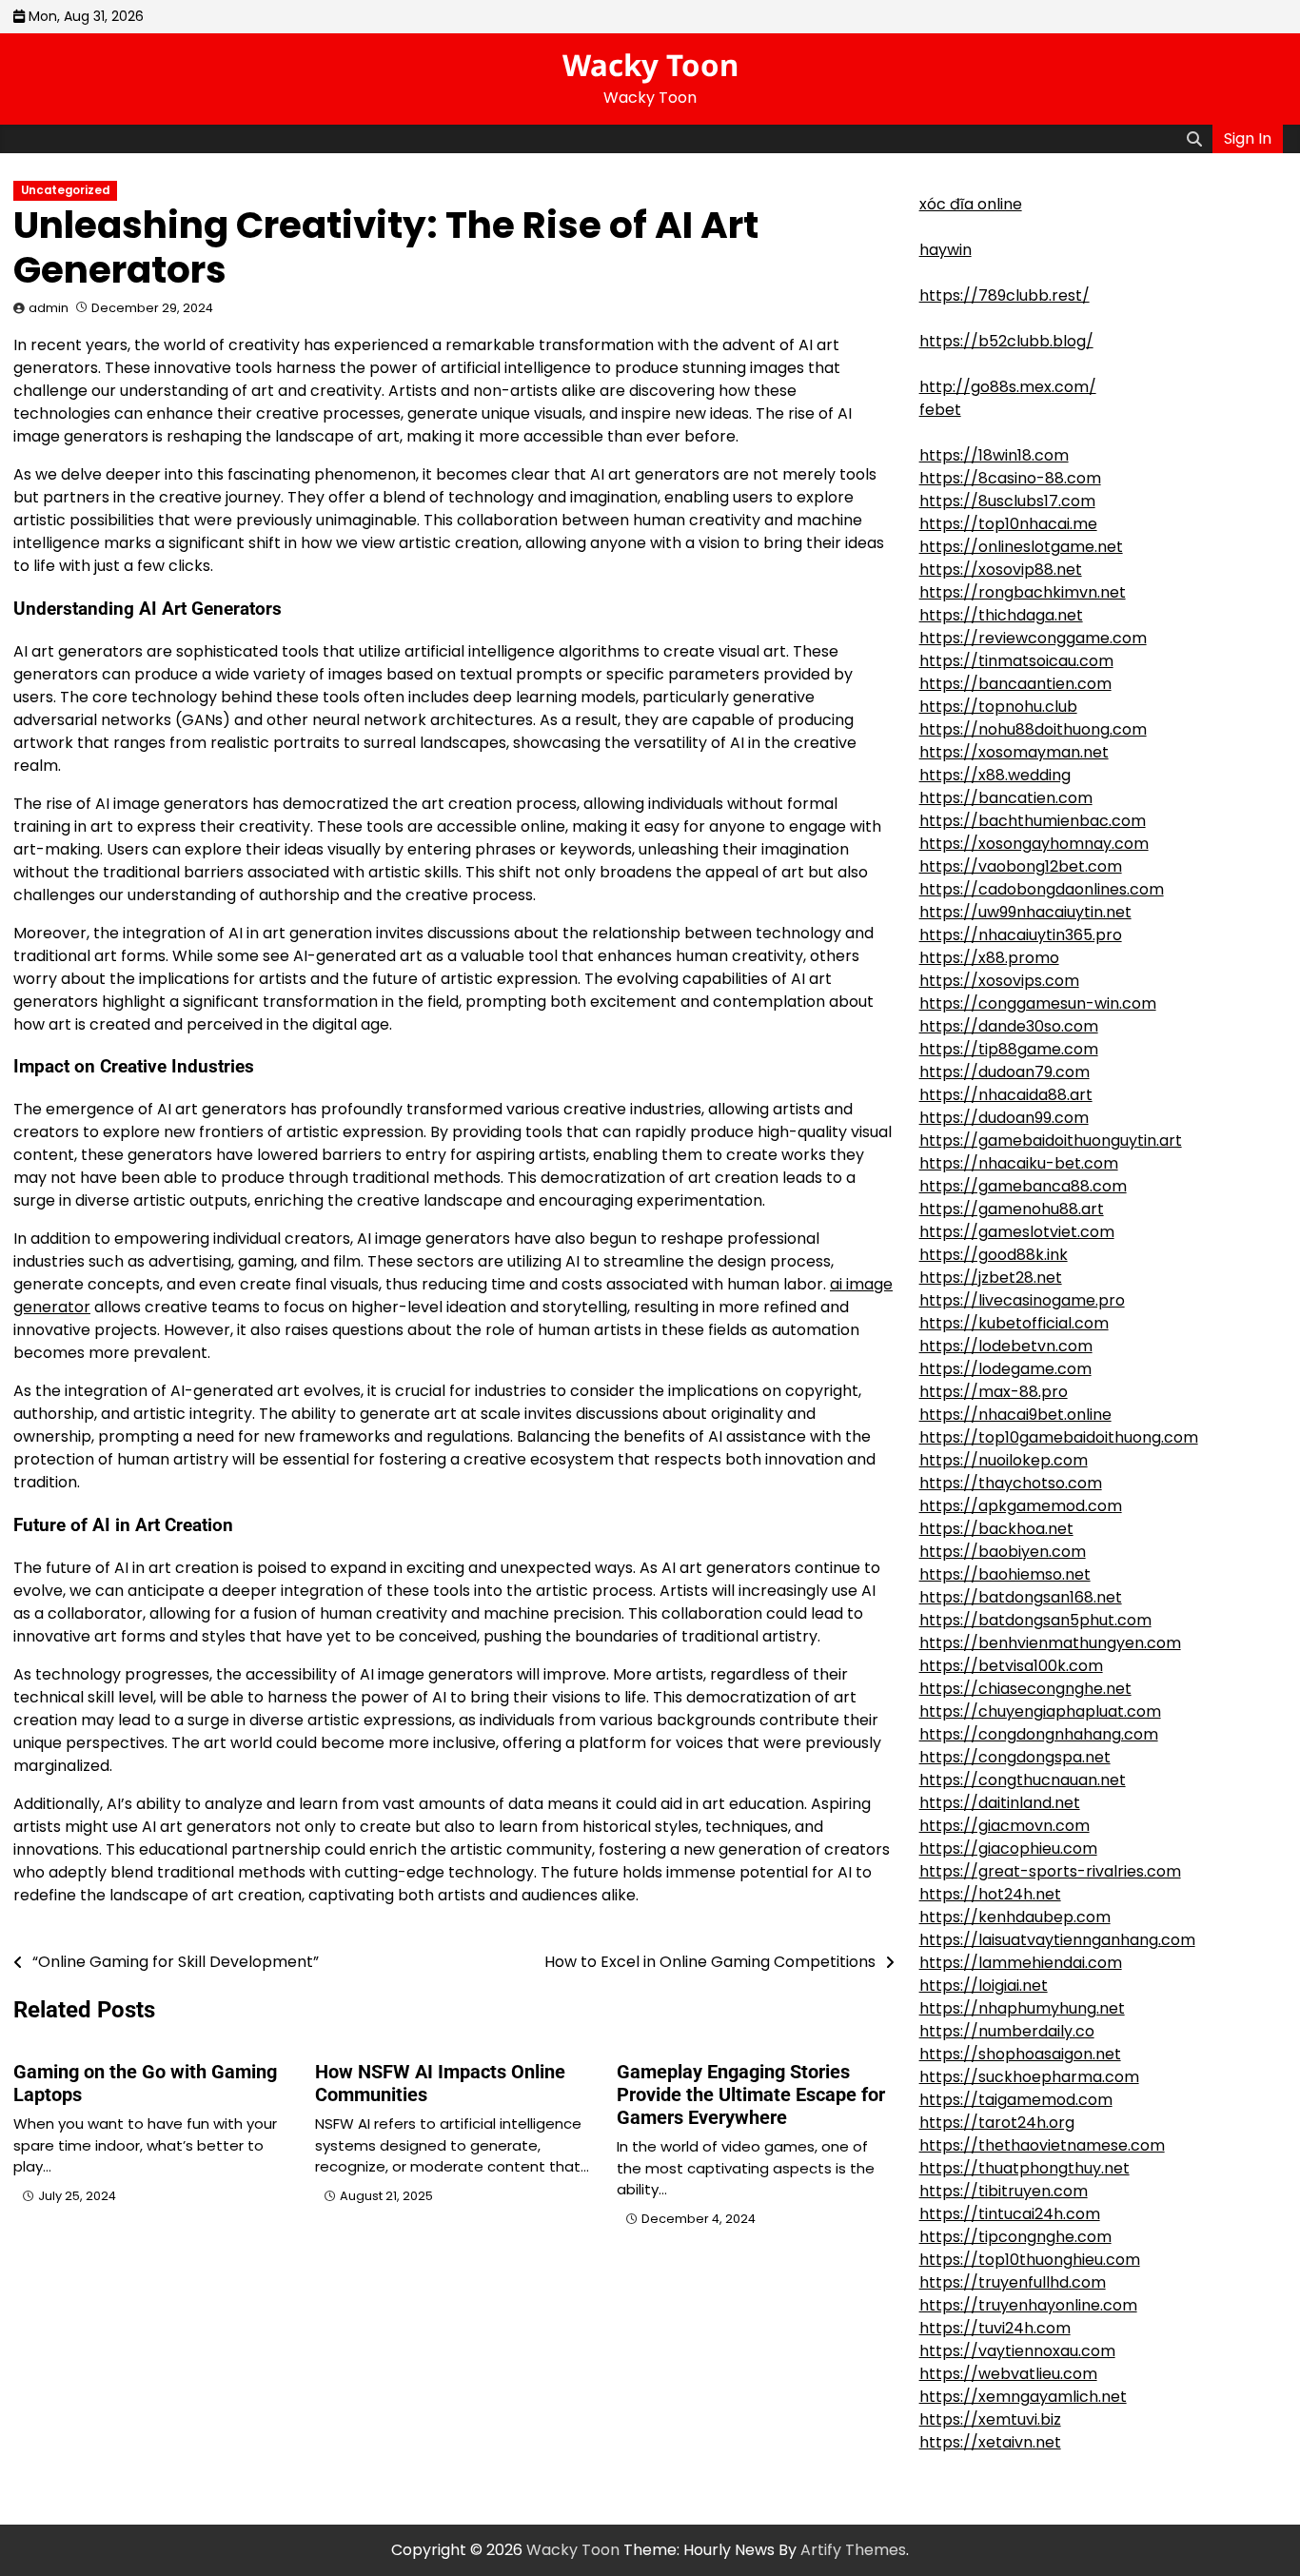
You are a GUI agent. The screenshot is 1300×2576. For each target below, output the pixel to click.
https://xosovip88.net (1001, 570)
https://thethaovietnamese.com (1042, 2145)
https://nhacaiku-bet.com (1019, 1163)
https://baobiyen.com (1003, 1552)
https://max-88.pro (994, 1392)
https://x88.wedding (995, 775)
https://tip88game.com (1009, 1049)
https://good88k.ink (994, 1255)
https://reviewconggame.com (1033, 638)
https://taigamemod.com (1016, 2100)
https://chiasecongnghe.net (1025, 1689)
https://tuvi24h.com (995, 2328)
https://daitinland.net (1000, 1803)
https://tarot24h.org (997, 2123)
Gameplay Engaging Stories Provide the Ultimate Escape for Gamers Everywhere (751, 2094)
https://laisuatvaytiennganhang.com (1057, 1940)
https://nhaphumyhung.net (1022, 2008)
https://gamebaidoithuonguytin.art (1051, 1141)
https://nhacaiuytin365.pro (1021, 935)
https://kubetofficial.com (1014, 1323)
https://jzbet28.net (991, 1278)
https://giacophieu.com (1008, 1848)
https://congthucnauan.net (1023, 1780)
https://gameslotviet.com (1017, 1232)
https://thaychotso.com (1011, 1483)
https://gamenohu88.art (1012, 1209)
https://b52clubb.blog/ (1006, 341)
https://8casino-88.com (1010, 478)
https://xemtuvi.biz (990, 2419)
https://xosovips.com (999, 981)
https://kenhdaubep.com (1015, 1917)
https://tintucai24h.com (1010, 2214)
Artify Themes (853, 2550)
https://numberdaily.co (1007, 2031)
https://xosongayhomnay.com (1034, 844)
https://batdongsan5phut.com (1035, 1620)
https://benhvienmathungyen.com (1050, 1643)
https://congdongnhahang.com (1039, 1734)
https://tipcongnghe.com (1015, 2237)
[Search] (1194, 139)
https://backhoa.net (996, 1529)
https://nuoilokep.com (1004, 1460)
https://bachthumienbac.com (1033, 821)
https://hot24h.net (990, 1894)
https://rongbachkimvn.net (1023, 592)
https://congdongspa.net (1015, 1757)
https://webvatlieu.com (1008, 2374)
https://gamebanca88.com (1023, 1186)
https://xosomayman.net (1014, 752)
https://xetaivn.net (990, 2442)
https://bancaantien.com (1015, 684)
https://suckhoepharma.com (1029, 2077)
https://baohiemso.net (1005, 1574)
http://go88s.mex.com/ (1008, 387)
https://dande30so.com (1009, 1026)
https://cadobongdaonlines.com (1042, 889)
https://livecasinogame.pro (1022, 1300)
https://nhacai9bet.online (1015, 1415)
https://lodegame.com (1005, 1369)
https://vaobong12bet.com (1021, 866)
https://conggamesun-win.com (1038, 1003)
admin (49, 308)
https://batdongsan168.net (1021, 1597)
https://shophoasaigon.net (1020, 2054)
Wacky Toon (650, 65)
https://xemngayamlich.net (1023, 2397)
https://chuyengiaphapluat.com (1040, 1711)
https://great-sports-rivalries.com (1050, 1871)
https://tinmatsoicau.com (1016, 661)
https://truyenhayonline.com (1028, 2305)
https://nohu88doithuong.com (1033, 729)
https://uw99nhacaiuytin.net (1025, 912)
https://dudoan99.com (1004, 1118)
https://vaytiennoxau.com (1017, 2351)
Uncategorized (65, 190)
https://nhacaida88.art (1006, 1095)
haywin (945, 250)
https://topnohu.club (998, 707)
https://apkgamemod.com (1021, 1506)
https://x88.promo (989, 958)
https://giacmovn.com (1005, 1826)
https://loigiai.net (984, 1986)
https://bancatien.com (1006, 798)
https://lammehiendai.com (1021, 1963)
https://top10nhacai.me (1008, 524)
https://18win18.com (994, 455)
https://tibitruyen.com (1004, 2191)
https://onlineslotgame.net (1021, 547)
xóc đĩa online (971, 204)
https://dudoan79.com (1005, 1072)
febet (940, 410)
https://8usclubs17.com (1007, 501)
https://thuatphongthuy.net (1024, 2168)
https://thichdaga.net (1001, 615)
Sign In (1248, 138)
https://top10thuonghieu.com (1030, 2260)
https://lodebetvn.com (1006, 1346)
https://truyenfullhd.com (1013, 2282)
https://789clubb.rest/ (1005, 295)
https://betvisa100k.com (1011, 1666)
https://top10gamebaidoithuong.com (1059, 1437)
